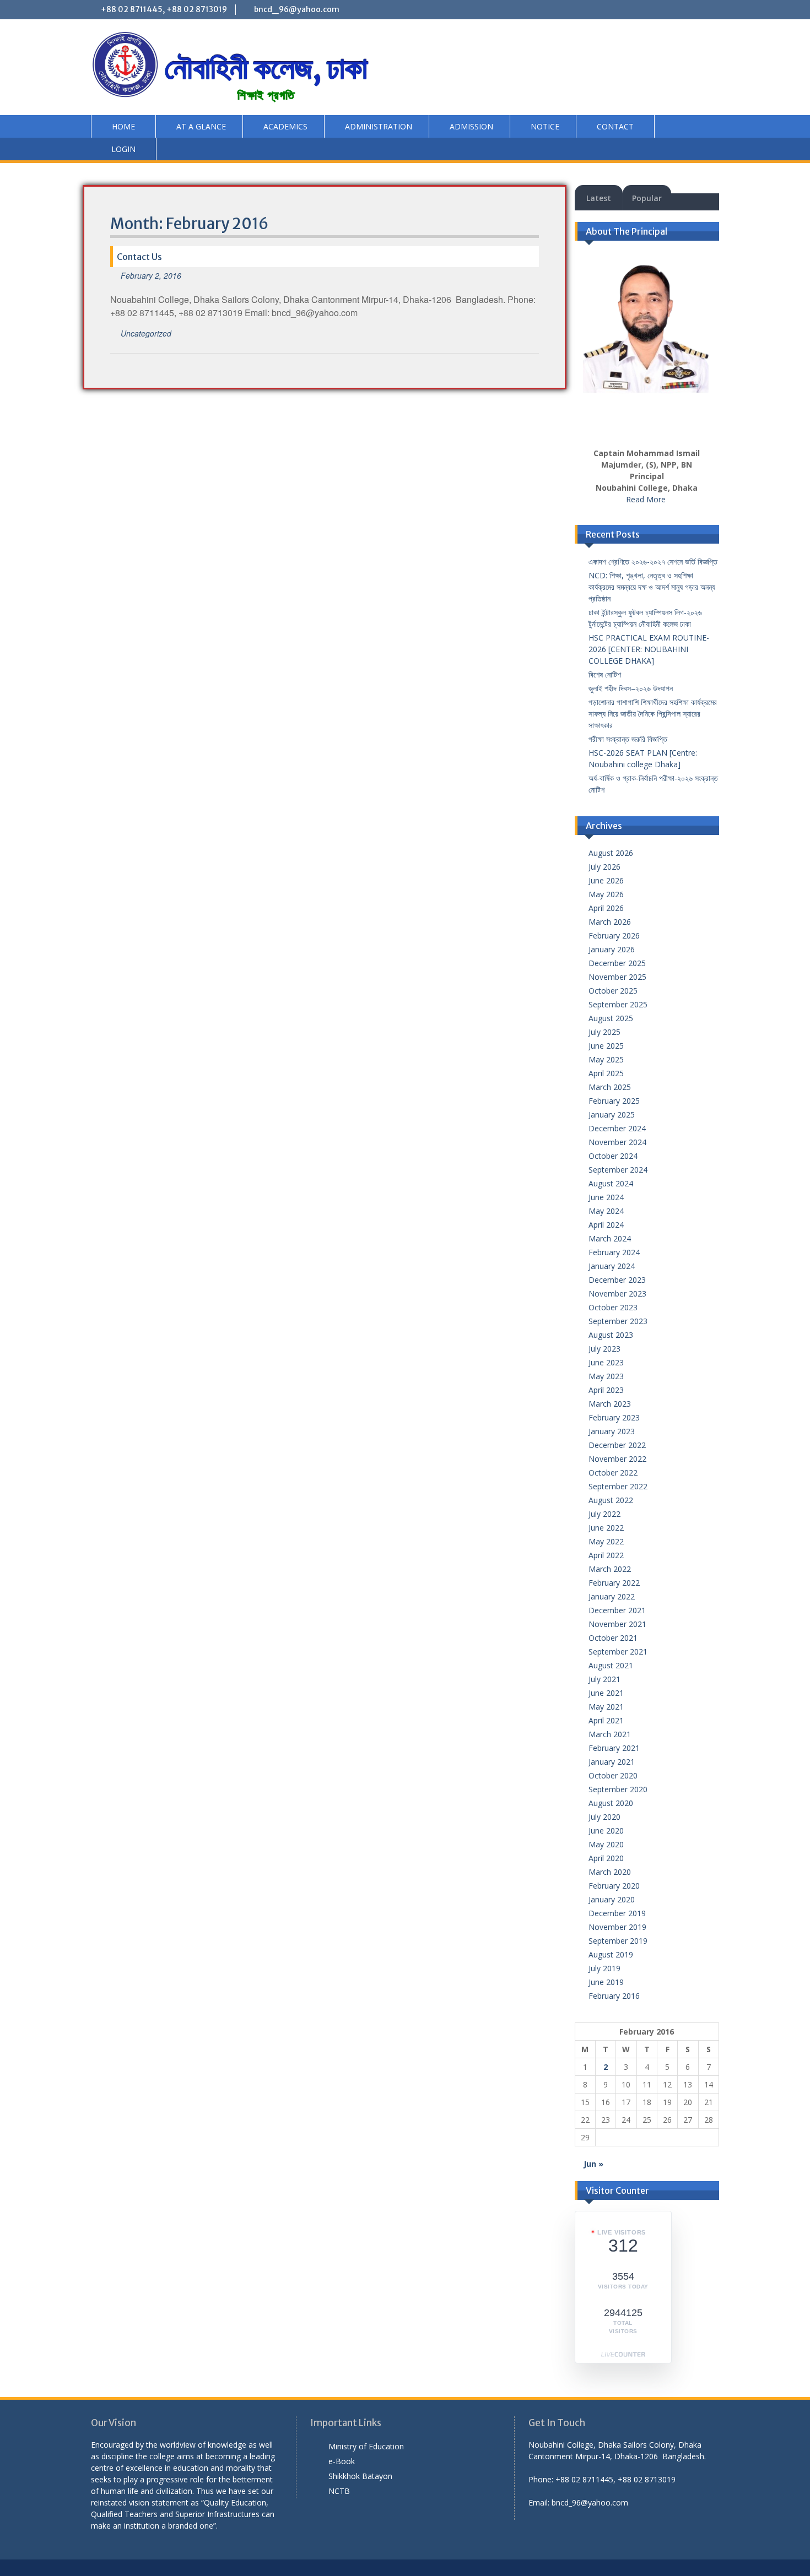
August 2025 (611, 1018)
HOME (123, 126)
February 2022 (614, 1583)
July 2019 (604, 1968)
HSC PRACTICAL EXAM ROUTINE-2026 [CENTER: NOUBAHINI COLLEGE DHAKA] (649, 649)
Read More (646, 499)
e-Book (342, 2461)
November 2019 (617, 1927)
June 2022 (606, 1528)
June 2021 (606, 1693)
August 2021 (611, 1665)
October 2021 (613, 1638)
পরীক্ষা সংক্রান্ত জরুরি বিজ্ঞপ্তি (628, 739)
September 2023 (618, 1321)
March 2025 (610, 1087)
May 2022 (606, 1541)
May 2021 (606, 1707)
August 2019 (611, 1954)
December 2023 (617, 1280)
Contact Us (139, 257)
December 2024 (617, 1128)
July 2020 (604, 1817)
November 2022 (617, 1459)
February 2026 (614, 936)
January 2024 (612, 1266)
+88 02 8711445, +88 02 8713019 (164, 9)
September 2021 (618, 1652)
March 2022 (610, 1569)
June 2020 (606, 1831)
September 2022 (618, 1486)
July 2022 (604, 1514)
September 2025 (618, 1004)
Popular (647, 198)
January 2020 (612, 1899)
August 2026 (611, 853)
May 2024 (606, 1211)
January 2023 (612, 1431)
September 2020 (618, 1789)
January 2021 (612, 1762)
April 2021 (606, 1720)
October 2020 (613, 1775)
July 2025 (604, 1032)
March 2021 (610, 1734)
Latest (599, 198)
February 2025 (614, 1101)
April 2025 (606, 1073)
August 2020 (611, 1803)
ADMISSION (471, 126)
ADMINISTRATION (379, 126)
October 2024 (613, 1156)
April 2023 (606, 1390)
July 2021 (604, 1679)
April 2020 (606, 1858)
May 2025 (606, 1059)
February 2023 (614, 1417)
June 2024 (606, 1197)
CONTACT (615, 126)
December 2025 (617, 963)
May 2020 (606, 1844)
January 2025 (612, 1115)
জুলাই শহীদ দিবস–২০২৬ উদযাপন (631, 688)
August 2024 (611, 1183)
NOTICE (545, 126)
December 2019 (617, 1913)
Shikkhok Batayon (360, 2476)
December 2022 (617, 1445)
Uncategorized (146, 333)
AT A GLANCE (201, 126)
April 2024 (606, 1225)
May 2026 (606, 894)
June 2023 (606, 1362)
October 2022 (613, 1473)
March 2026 (610, 922)
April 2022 (606, 1555)
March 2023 (610, 1404)
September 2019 (618, 1941)
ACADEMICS (285, 126)
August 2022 (611, 1500)
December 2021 (617, 1610)
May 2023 (606, 1376)
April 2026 (606, 908)
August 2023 (611, 1335)
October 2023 (613, 1307)
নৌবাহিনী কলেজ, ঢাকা (266, 68)
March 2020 (610, 1872)
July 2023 (604, 1349)
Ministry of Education (366, 2446)
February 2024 (614, 1252)
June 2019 (606, 1982)
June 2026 (606, 880)
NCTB (339, 2491)
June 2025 (606, 1046)
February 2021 (614, 1748)
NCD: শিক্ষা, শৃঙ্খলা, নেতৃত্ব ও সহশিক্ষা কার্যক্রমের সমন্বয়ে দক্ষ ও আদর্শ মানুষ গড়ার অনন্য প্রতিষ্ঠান (652, 587)
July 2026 (604, 867)
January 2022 (612, 1596)
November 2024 (617, 1142)
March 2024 (610, 1238)
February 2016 (614, 1996)
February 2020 (614, 1886)
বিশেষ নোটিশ (605, 674)
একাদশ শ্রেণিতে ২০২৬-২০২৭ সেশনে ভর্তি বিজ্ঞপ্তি (653, 562)
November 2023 (617, 1294)
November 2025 (617, 977)
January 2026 (612, 949)
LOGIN (123, 149)
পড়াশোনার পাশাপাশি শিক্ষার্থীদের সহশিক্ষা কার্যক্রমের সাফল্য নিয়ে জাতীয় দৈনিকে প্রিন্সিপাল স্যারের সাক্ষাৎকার (653, 714)
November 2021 (617, 1624)
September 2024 (618, 1170)
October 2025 (613, 991)
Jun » (593, 2164)
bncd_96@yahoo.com (297, 9)
